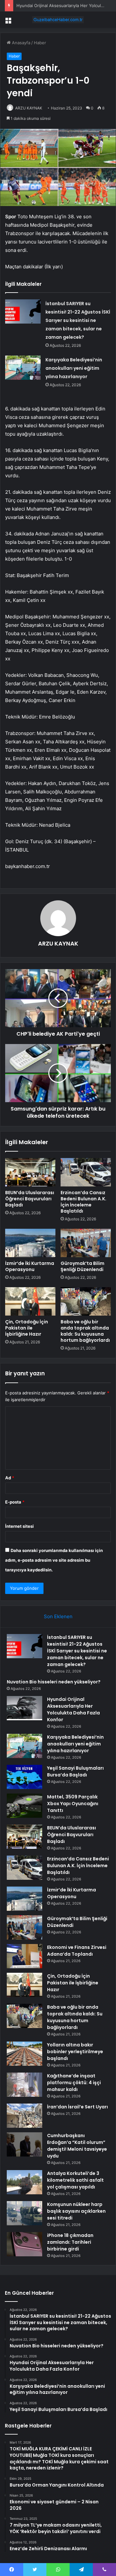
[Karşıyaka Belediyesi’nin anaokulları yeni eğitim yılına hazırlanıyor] (23, 368)
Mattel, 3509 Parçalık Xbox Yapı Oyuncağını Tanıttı (73, 1804)
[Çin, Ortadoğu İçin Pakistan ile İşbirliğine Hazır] (30, 1301)
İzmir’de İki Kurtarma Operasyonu (30, 1266)
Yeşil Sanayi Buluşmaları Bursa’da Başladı (75, 1771)
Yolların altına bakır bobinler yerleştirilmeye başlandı (75, 2052)
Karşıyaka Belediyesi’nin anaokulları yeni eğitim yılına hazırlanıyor (74, 368)
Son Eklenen (58, 1616)
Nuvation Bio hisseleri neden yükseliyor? (54, 1682)
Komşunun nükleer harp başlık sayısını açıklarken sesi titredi (76, 2211)
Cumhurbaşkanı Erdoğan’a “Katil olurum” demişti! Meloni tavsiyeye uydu (77, 2146)
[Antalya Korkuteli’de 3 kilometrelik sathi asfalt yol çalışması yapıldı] (24, 2182)
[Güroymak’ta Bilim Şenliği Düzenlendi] (86, 1243)
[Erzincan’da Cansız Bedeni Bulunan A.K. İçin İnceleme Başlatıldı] (86, 1172)
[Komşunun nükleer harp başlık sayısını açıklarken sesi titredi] (24, 2213)
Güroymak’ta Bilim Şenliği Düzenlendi (82, 1266)
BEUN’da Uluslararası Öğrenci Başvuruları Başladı (30, 1199)
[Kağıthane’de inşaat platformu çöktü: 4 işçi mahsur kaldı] (24, 2085)
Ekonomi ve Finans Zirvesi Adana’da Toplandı (77, 1951)
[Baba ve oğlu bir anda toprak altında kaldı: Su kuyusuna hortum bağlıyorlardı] (86, 1301)
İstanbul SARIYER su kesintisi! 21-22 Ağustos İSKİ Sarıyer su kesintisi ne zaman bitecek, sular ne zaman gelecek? (78, 320)
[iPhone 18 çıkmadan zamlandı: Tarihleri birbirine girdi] (24, 2244)
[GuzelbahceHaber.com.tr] (58, 20)
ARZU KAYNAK (29, 108)
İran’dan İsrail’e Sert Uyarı (77, 2107)
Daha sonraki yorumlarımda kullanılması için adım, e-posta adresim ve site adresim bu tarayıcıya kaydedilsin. (54, 1560)
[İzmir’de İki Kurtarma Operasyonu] (30, 1243)
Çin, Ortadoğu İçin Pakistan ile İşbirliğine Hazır (27, 1328)
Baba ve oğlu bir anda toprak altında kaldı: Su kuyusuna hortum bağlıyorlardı (85, 1331)
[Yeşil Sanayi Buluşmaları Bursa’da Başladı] (24, 1777)
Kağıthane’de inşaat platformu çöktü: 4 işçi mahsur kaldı (74, 2083)
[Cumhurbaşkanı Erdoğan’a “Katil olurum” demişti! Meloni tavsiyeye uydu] (24, 2144)
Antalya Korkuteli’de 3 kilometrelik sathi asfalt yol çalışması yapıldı (75, 2180)
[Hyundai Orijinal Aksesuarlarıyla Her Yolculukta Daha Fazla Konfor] (24, 1708)
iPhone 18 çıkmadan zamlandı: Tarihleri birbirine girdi (70, 2242)
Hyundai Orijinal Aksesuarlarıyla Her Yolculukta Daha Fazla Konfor (73, 1709)
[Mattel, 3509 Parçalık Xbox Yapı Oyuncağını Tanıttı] (24, 1806)
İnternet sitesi (19, 1526)
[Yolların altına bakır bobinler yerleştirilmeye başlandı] (24, 2054)
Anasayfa (20, 43)
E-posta (15, 1502)
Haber (40, 43)
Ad (10, 1478)
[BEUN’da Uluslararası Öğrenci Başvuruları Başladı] (30, 1172)
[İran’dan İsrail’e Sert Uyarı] (24, 2116)
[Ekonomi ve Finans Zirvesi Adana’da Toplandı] (24, 1956)
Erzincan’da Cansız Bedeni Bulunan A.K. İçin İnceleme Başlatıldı (83, 1202)
